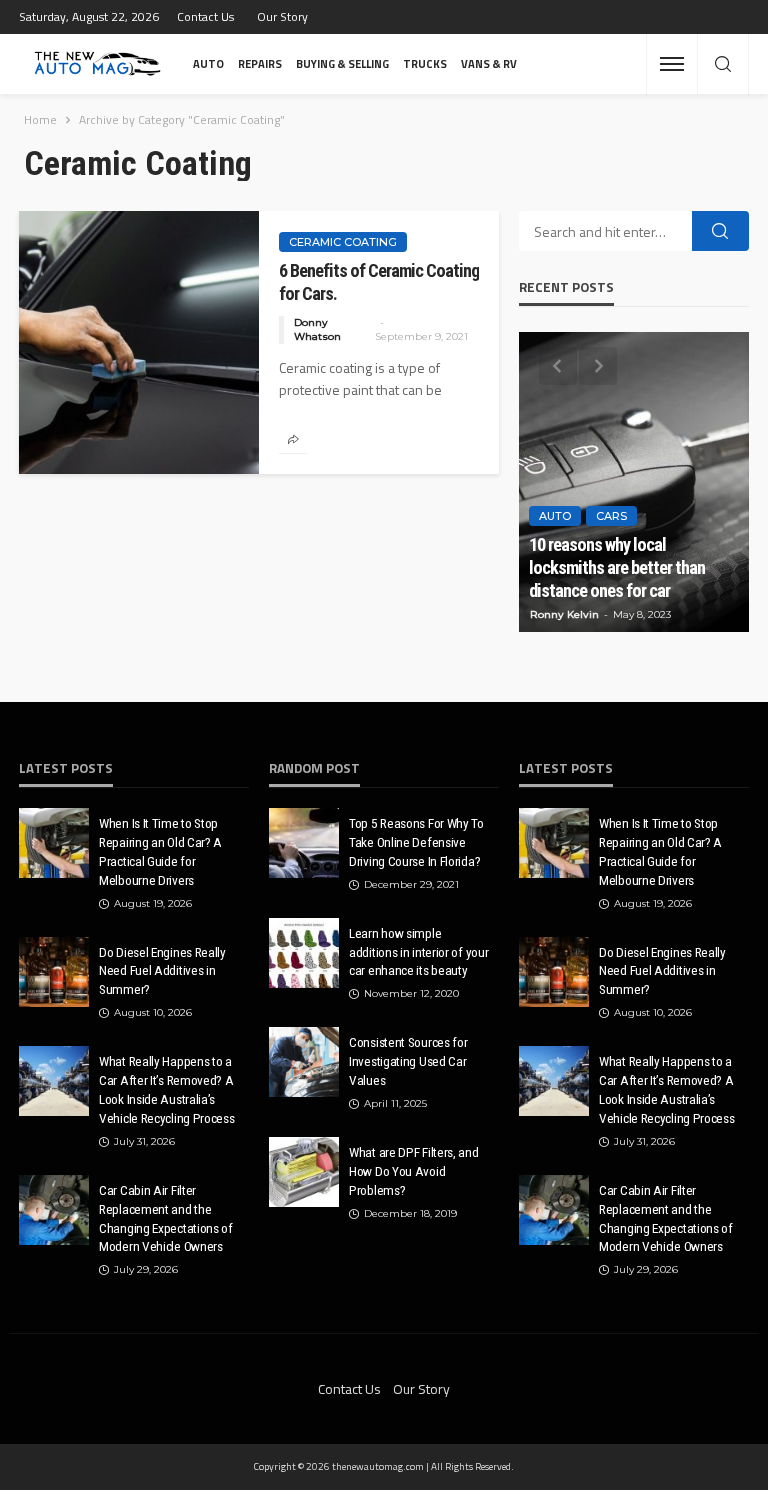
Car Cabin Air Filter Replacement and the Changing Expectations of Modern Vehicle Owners (166, 1218)
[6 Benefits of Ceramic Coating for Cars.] (139, 342)
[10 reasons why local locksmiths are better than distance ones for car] (634, 482)
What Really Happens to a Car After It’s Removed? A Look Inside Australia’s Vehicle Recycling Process (167, 1089)
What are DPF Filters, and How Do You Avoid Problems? (414, 1171)
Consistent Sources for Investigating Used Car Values (408, 1061)
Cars (611, 516)
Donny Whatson (317, 329)
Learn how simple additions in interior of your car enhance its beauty (418, 952)
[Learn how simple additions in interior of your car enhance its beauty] (304, 953)
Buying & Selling (342, 63)
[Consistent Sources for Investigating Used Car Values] (304, 1062)
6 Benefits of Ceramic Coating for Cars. (379, 282)
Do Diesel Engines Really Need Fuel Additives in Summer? (162, 971)
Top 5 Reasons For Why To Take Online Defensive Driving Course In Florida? (416, 842)
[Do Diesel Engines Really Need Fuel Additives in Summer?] (54, 972)
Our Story (282, 16)
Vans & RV (489, 63)
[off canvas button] (672, 64)
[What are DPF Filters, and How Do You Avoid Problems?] (304, 1172)
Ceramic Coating (343, 242)
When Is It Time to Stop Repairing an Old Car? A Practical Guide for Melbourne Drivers (160, 851)
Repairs (260, 63)
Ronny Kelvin (564, 614)
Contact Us (205, 16)
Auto (208, 63)
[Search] (723, 65)
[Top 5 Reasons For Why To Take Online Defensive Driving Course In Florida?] (304, 843)
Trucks (425, 63)
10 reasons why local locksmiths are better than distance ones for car (617, 567)
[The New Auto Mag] (97, 64)
